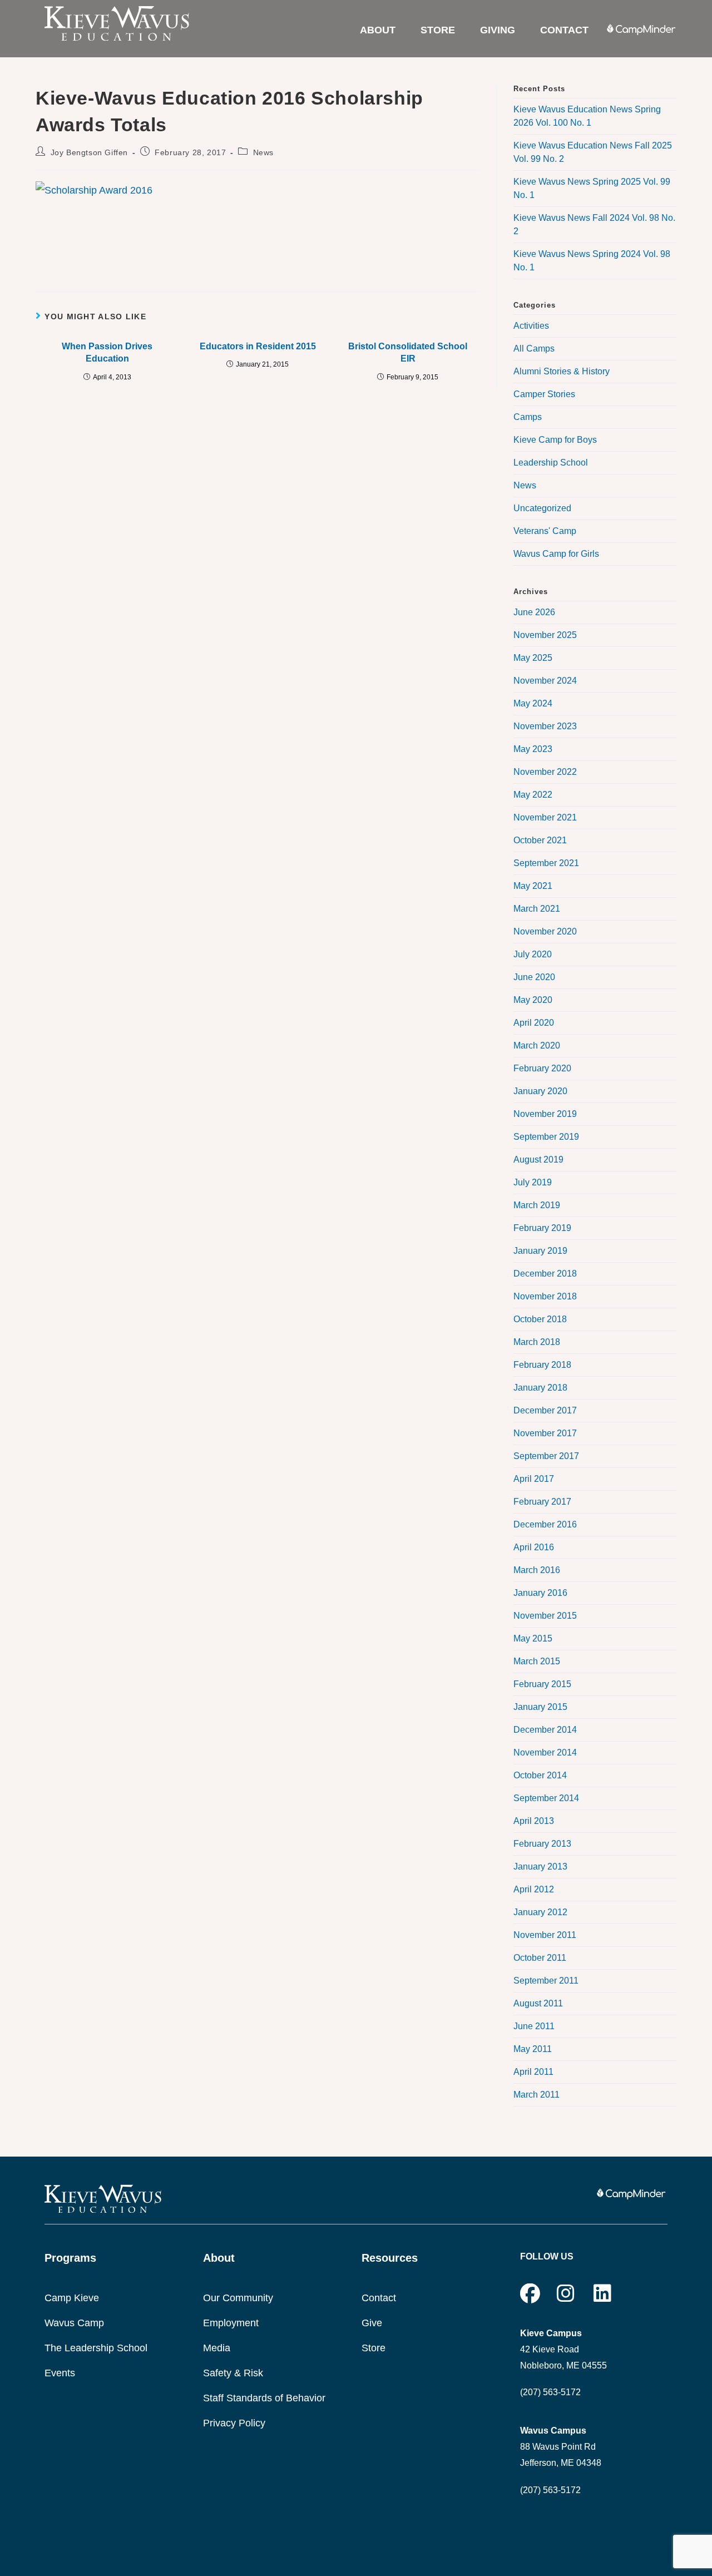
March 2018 (537, 1342)
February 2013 (542, 1844)
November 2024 (545, 681)
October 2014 (540, 1775)
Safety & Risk (233, 2373)
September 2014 (546, 1798)
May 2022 (533, 795)
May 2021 (533, 886)
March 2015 (537, 1661)
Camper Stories (544, 394)
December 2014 (545, 1730)
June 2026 (534, 612)
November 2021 (545, 817)
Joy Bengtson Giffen (89, 152)
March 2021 (537, 909)
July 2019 (533, 1182)
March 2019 (537, 1205)
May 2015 (533, 1638)
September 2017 (546, 1456)
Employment (231, 2323)
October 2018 (540, 1319)
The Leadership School (96, 2348)
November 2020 (545, 931)
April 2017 (534, 1479)
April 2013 (534, 1821)
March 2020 (537, 1045)
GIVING (498, 30)
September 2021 (546, 863)
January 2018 (540, 1388)
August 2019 (538, 1160)
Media (217, 2348)
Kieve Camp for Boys (555, 440)
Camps (528, 417)
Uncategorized (542, 508)
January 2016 (540, 1593)
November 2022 (545, 772)
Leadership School (551, 463)
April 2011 (533, 2072)
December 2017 (545, 1410)
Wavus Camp (74, 2323)
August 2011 (538, 2003)
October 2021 (540, 840)
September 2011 (546, 1981)
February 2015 (542, 1684)
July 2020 (533, 954)
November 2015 (545, 1616)
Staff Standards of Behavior (264, 2398)
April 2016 (534, 1547)
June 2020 (534, 977)
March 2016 (537, 1570)
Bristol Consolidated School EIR (408, 352)
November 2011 (545, 1935)
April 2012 (534, 1889)
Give (372, 2323)
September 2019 (546, 1137)
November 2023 (545, 726)
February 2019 (542, 1228)
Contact (379, 2298)
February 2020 (542, 1068)
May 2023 (533, 749)
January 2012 (540, 1912)
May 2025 (533, 658)
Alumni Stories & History (562, 371)
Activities (531, 326)
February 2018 (542, 1365)
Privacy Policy (234, 2423)
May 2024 (533, 703)
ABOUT (378, 30)
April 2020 (534, 1023)
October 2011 (540, 1958)
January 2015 (540, 1707)
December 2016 (545, 1524)
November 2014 (545, 1752)
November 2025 (545, 635)
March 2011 (537, 2095)
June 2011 (534, 2026)
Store (374, 2348)
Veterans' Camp (545, 531)
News (263, 152)
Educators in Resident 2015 (258, 346)
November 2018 (545, 1296)
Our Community (238, 2298)
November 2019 (545, 1114)
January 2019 (540, 1251)
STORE (438, 30)
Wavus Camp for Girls (556, 554)
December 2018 (545, 1274)
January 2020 (540, 1091)
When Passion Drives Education (107, 352)
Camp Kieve (72, 2298)
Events (60, 2373)
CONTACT (564, 30)
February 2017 (542, 1502)
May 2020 (533, 1000)
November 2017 (545, 1433)
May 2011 (533, 2049)
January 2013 (540, 1867)
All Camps (534, 348)
